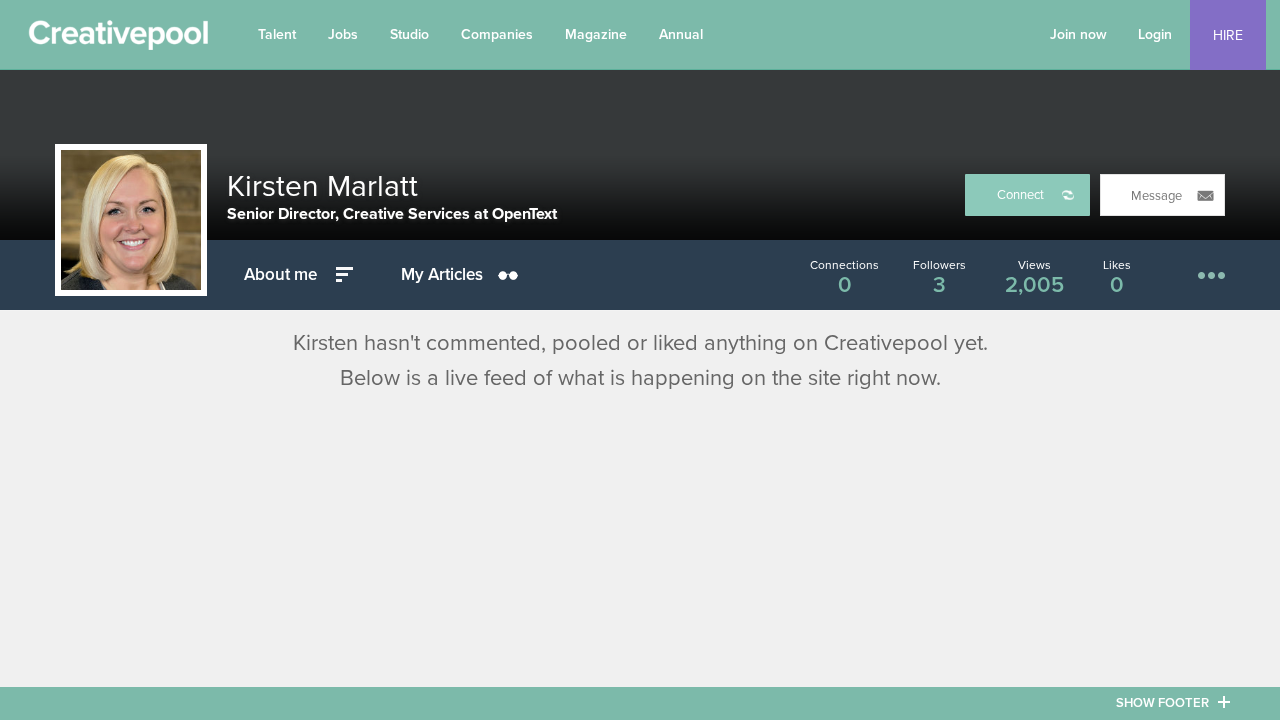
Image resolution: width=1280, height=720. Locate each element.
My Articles (442, 274)
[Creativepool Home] (118, 40)
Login (1155, 34)
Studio (409, 34)
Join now (1078, 34)
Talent (277, 34)
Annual (681, 34)
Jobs (343, 34)
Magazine (596, 34)
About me (280, 274)
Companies (497, 34)
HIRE (1228, 35)
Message (1156, 196)
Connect (1020, 195)
